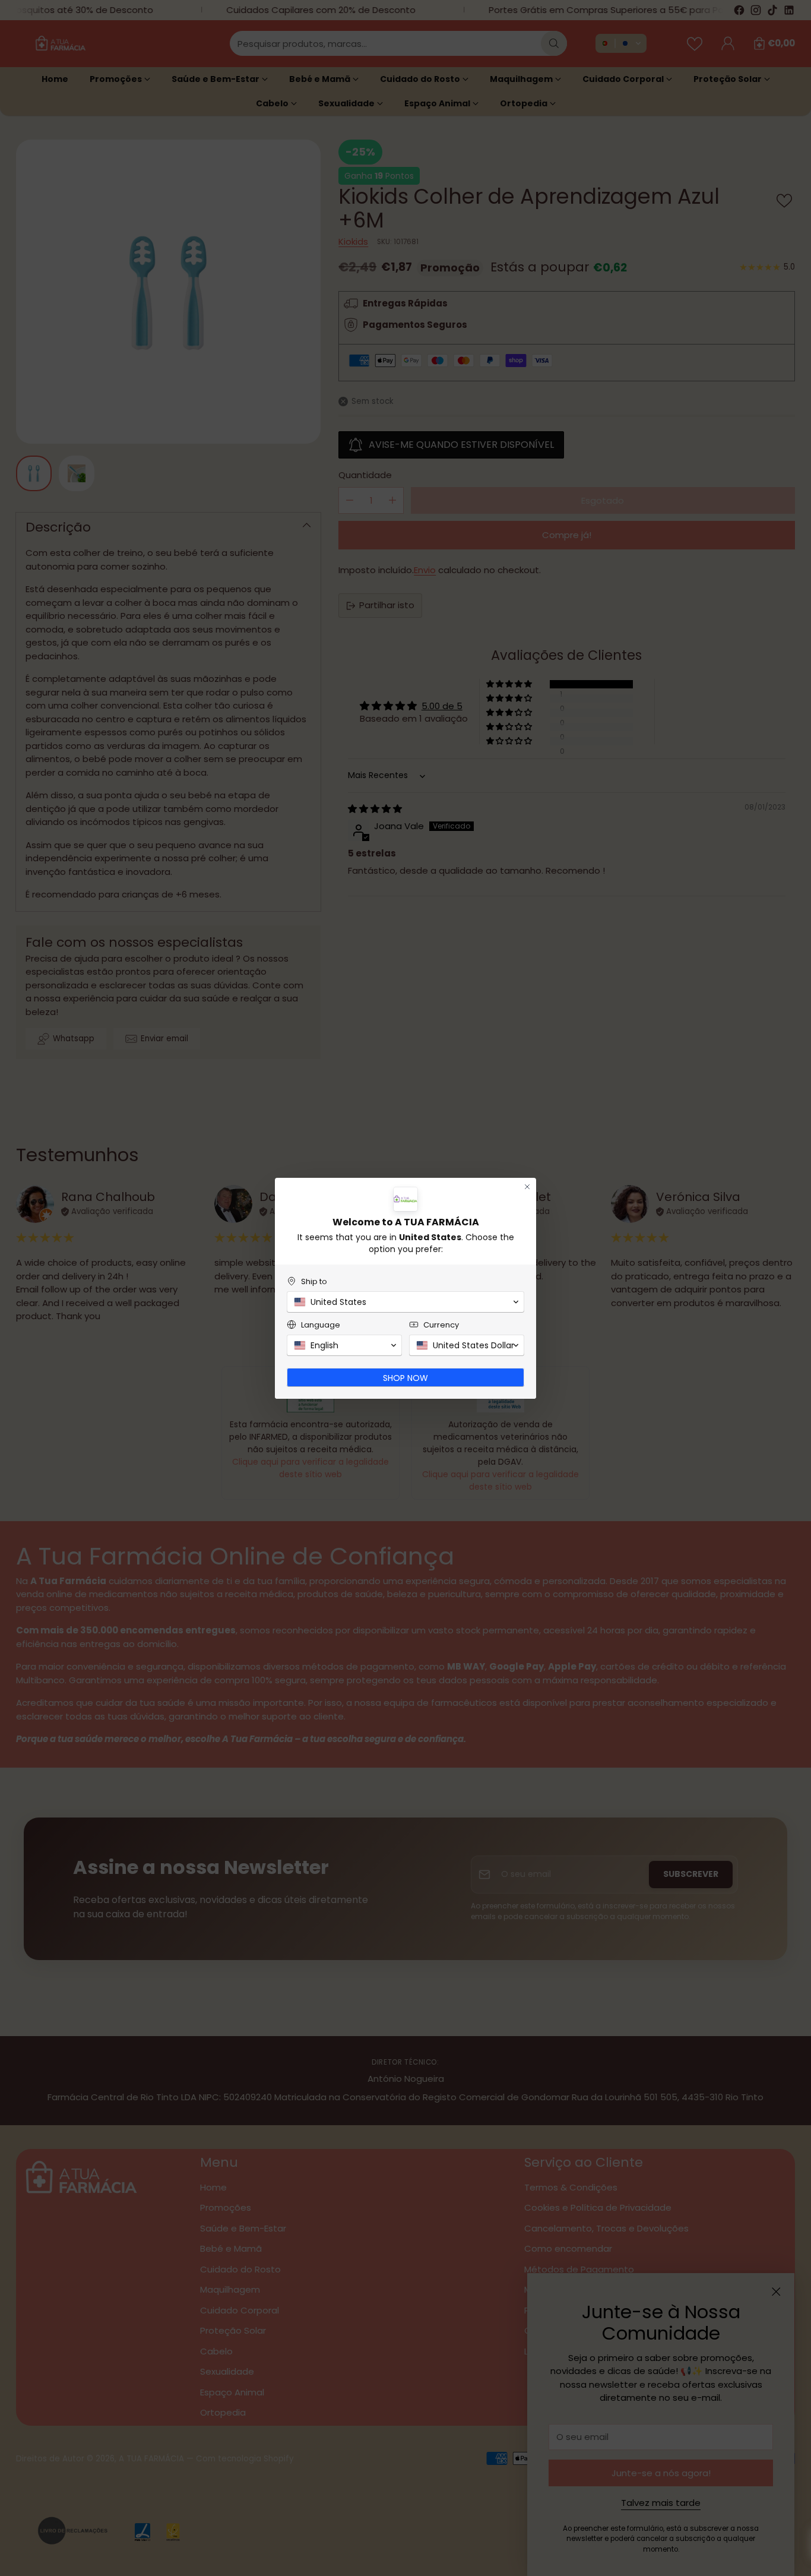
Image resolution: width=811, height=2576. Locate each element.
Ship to (314, 1281)
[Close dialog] (527, 1187)
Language (321, 1325)
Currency (441, 1325)
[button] (405, 1302)
